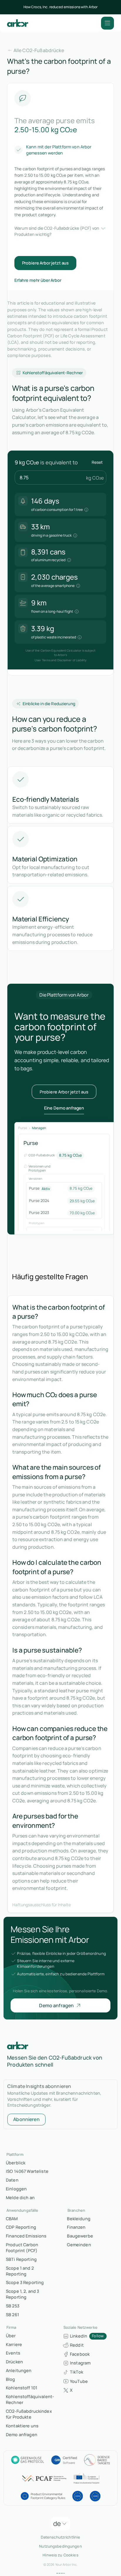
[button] (107, 23)
